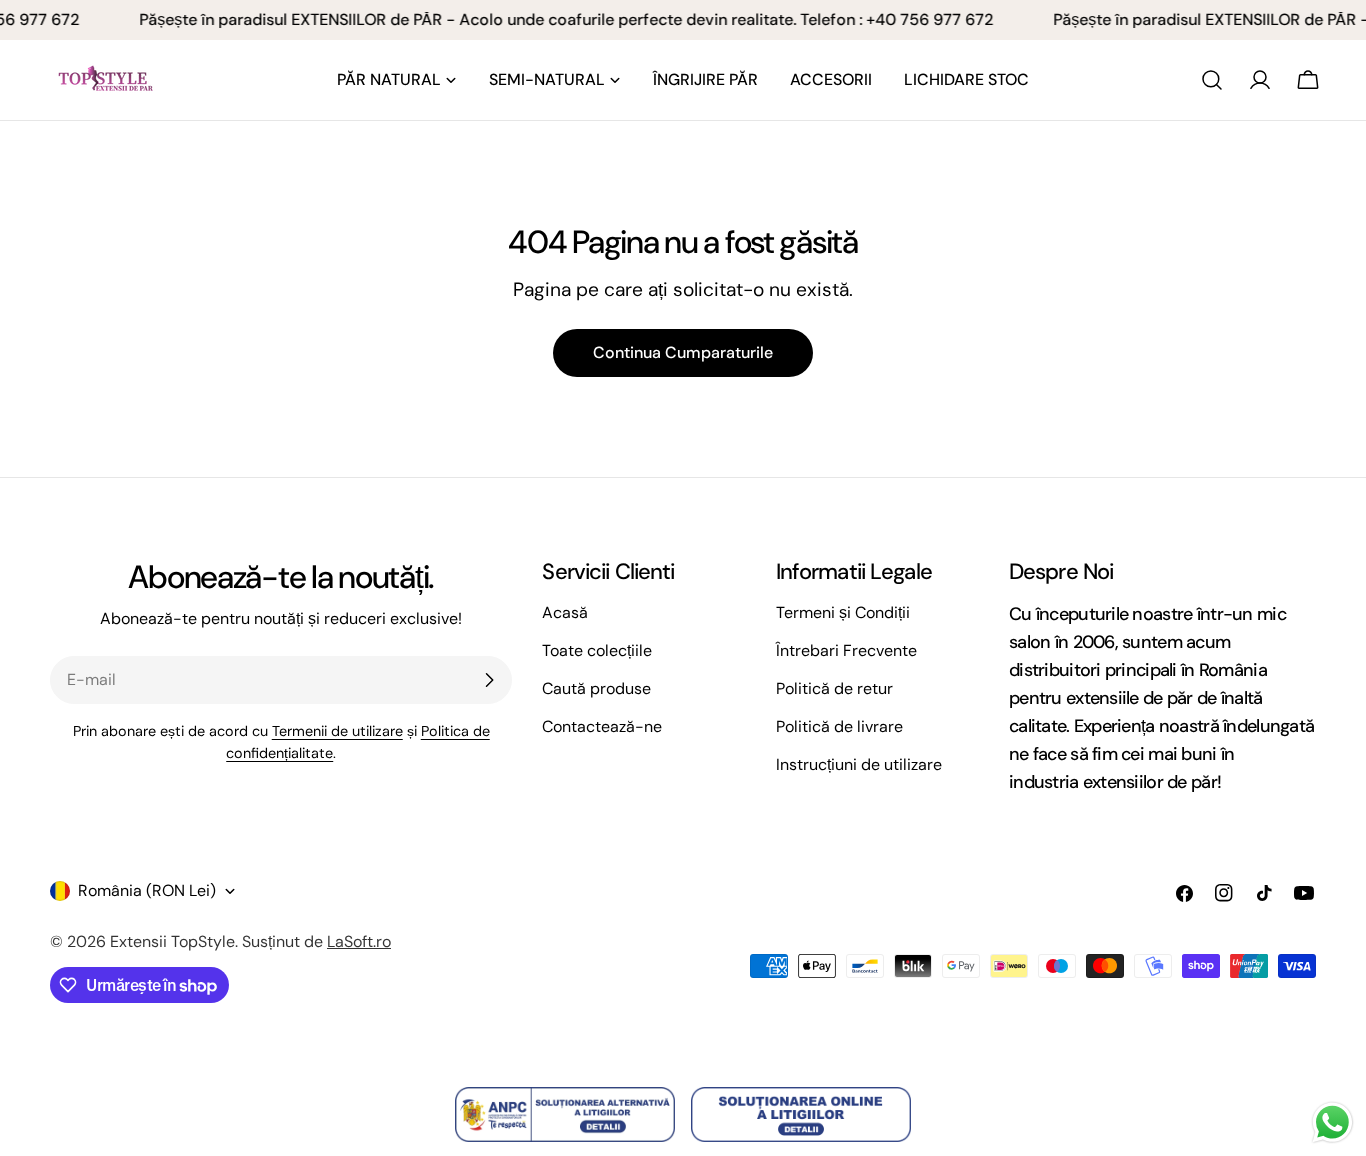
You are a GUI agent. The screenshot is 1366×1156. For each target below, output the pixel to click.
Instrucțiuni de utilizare (859, 764)
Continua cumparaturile (683, 352)
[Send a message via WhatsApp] (1332, 1122)
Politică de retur (834, 688)
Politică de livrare (839, 726)
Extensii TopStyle (172, 941)
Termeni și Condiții (843, 612)
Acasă (565, 612)
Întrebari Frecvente (846, 650)
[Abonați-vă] (489, 680)
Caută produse (596, 688)
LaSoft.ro (359, 941)
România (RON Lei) (147, 890)
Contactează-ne (602, 726)
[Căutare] (1212, 80)
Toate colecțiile (597, 650)
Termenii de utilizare (337, 731)
